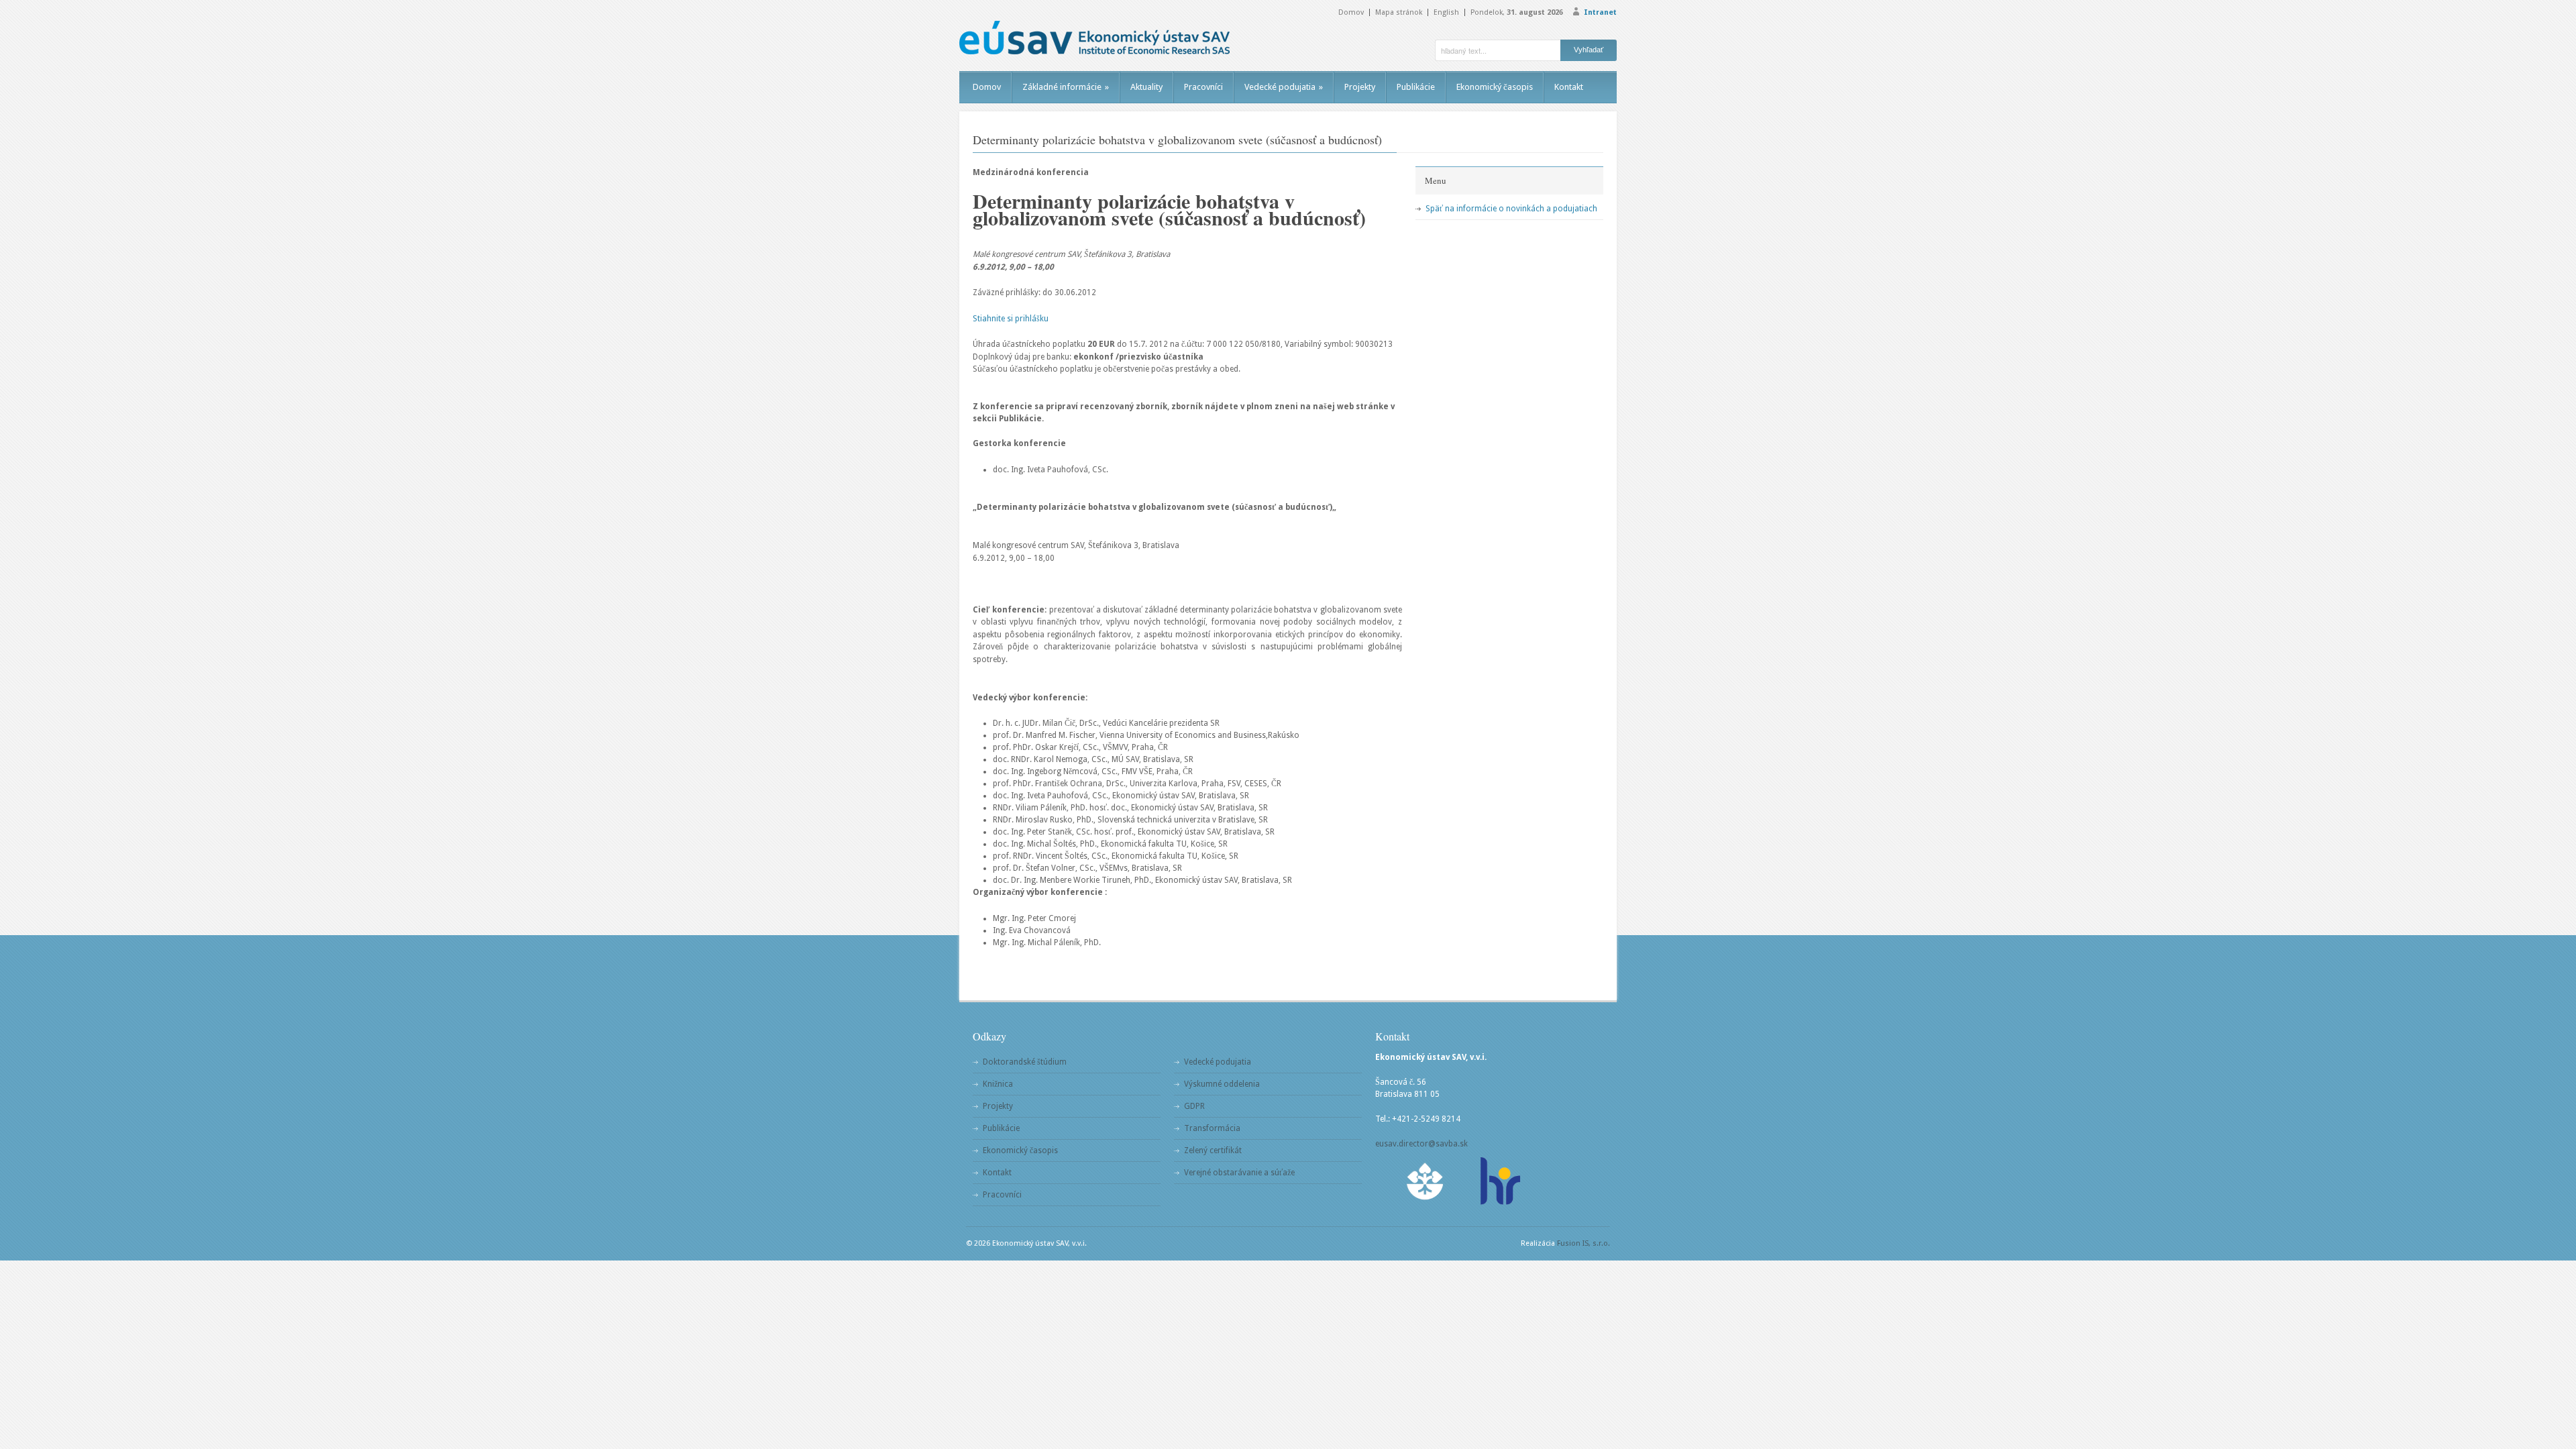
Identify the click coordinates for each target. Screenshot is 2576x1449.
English (1446, 12)
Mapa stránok (1399, 12)
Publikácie (1416, 87)
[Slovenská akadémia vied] (1426, 1181)
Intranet (1600, 12)
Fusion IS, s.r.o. (1584, 1243)
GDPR (1194, 1106)
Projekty (1360, 87)
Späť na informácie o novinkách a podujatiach (1511, 209)
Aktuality (1146, 87)
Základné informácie (1066, 87)
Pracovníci (1203, 87)
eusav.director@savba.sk (1421, 1144)
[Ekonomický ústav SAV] (1094, 38)
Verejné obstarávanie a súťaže (1239, 1173)
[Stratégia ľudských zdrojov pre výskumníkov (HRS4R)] (1499, 1181)
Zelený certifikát (1213, 1150)
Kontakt (1569, 87)
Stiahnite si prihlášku (1011, 319)
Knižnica (998, 1084)
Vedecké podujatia (1284, 87)
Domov (1351, 12)
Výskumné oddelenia (1222, 1084)
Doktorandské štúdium (1025, 1062)
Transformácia (1212, 1128)
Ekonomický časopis (1495, 87)
